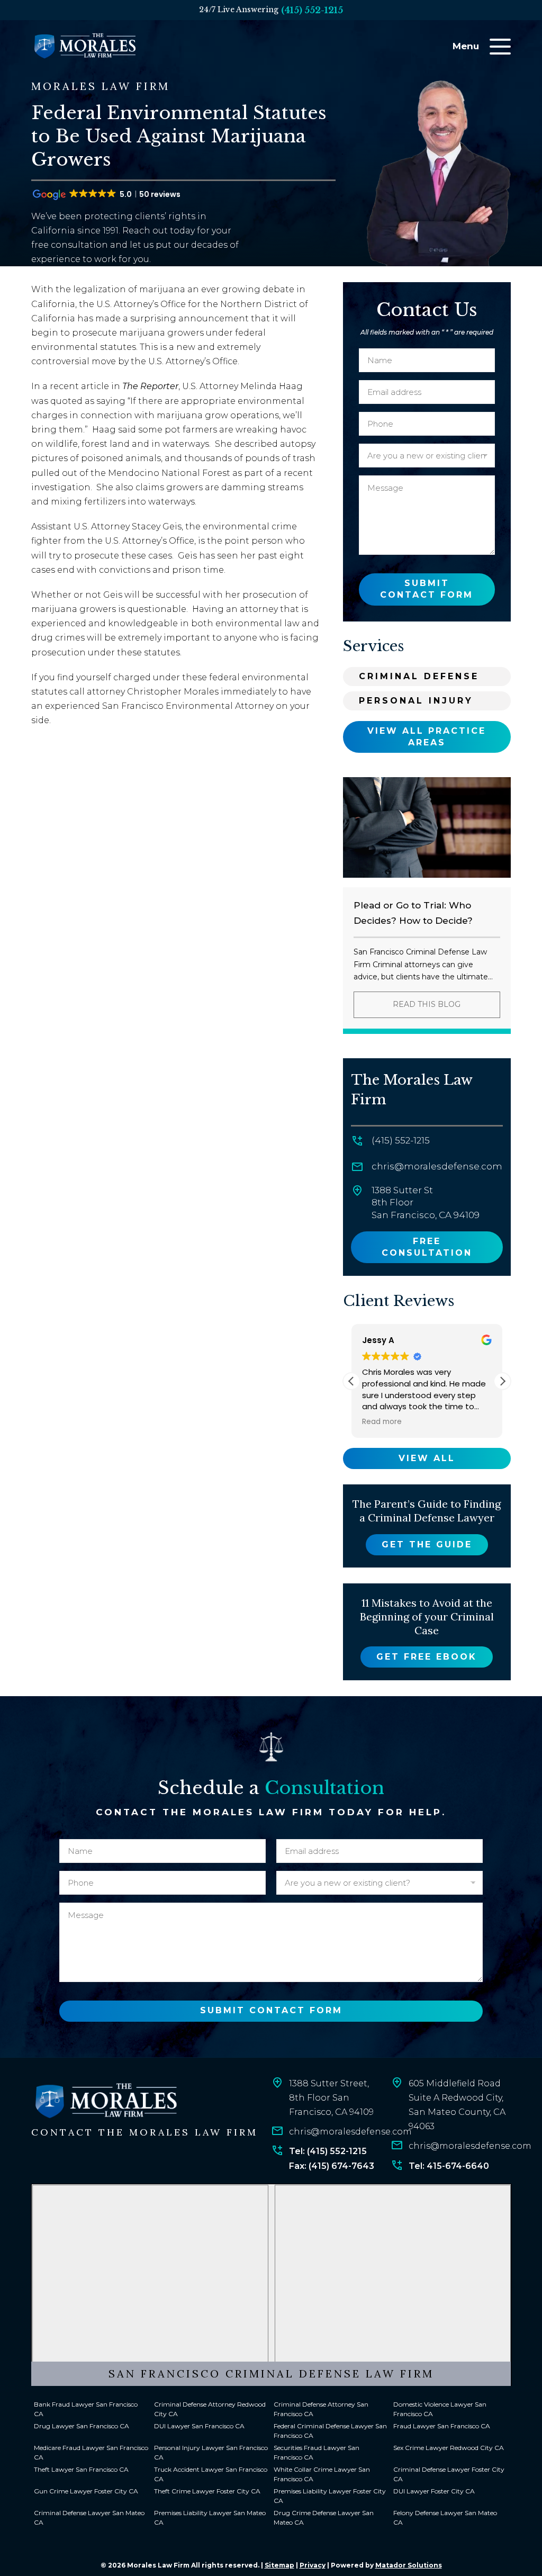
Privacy (313, 2565)
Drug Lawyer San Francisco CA (82, 2426)
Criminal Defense (419, 676)
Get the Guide (427, 1544)
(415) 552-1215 (312, 10)
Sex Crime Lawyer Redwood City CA (449, 2448)
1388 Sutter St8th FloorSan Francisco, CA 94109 (426, 1203)
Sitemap (279, 2565)
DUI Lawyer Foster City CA (434, 2491)
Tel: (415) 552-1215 (328, 2151)
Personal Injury (416, 701)
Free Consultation (427, 1247)
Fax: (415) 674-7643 (332, 2166)
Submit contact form (427, 589)
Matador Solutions (409, 2565)
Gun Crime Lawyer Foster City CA (86, 2491)
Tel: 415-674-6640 (449, 2166)
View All (427, 1458)
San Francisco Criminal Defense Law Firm (271, 2374)
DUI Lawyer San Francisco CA (199, 2426)
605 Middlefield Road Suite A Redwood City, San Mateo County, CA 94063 (457, 2105)
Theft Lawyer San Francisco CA (81, 2469)
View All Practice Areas (427, 737)
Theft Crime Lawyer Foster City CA (207, 2491)
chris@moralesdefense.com (437, 1166)
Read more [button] (382, 1422)
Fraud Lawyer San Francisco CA (442, 2426)
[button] (502, 1381)
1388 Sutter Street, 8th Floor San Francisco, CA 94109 (331, 2098)
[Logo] (105, 2101)
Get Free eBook (427, 1657)
